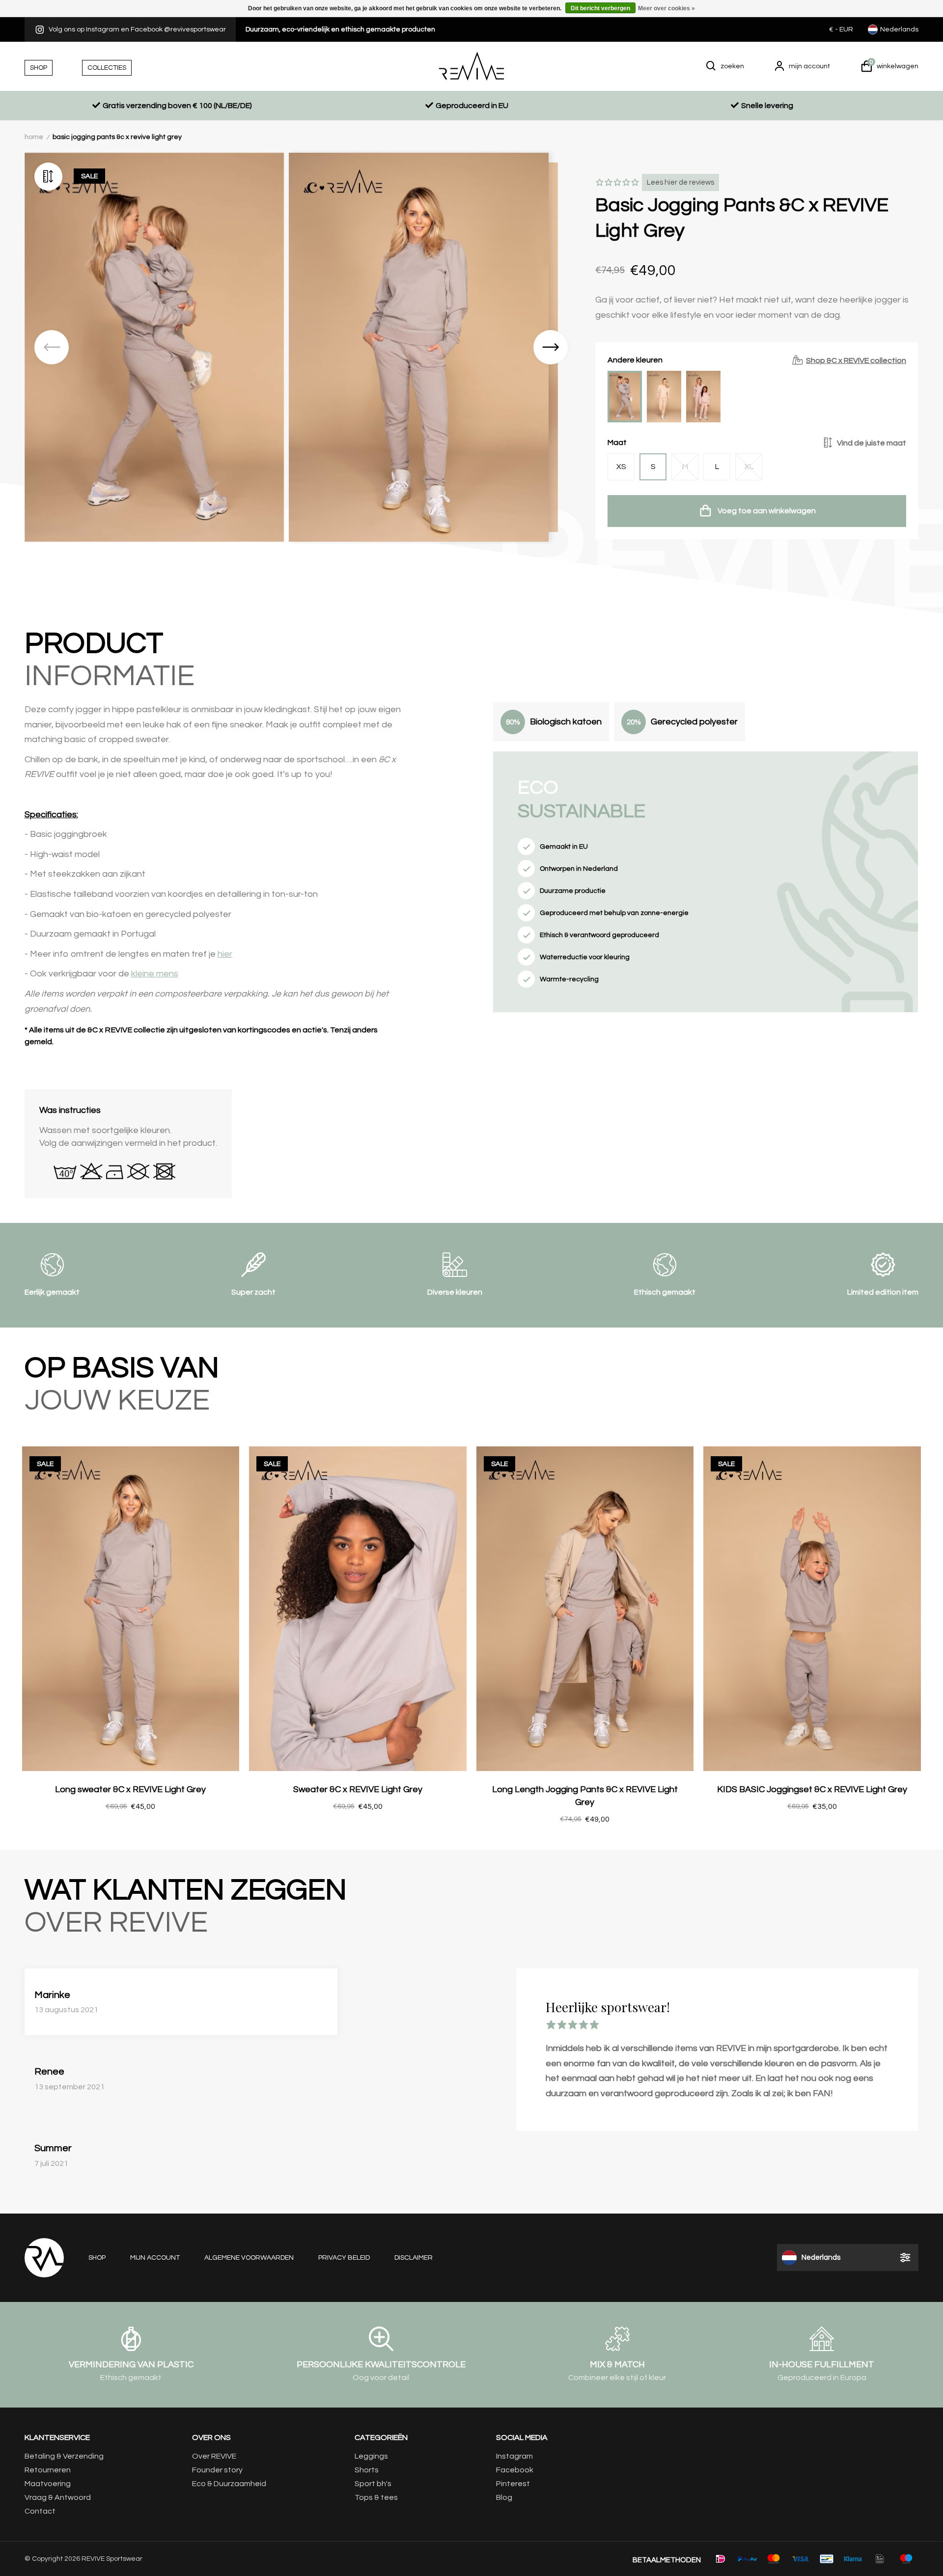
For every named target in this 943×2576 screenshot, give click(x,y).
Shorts (367, 2470)
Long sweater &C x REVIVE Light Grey (130, 1789)
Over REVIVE (214, 2456)
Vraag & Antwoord (58, 2497)
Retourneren (48, 2470)
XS (621, 467)
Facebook (515, 2470)
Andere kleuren (757, 360)
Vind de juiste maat (872, 443)
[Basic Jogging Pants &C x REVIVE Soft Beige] (664, 397)
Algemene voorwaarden (249, 2258)
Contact (40, 2511)
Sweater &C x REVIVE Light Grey (358, 1789)
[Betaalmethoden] (721, 2559)
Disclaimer (414, 2258)
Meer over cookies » (666, 8)
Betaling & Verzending (64, 2456)
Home (34, 137)
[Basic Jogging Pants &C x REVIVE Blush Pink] (703, 397)
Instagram (514, 2456)
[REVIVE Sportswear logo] (471, 66)
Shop (97, 2258)
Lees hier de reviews (680, 182)
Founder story (217, 2470)
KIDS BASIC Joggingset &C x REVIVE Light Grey (812, 1789)
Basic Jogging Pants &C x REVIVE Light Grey (117, 137)
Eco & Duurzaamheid (229, 2484)
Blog (504, 2497)
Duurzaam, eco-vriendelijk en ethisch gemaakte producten (340, 29)
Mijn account (155, 2258)
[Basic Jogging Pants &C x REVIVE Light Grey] (625, 397)
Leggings (371, 2456)
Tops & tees (376, 2497)
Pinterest (513, 2484)
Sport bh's (373, 2484)
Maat (757, 443)
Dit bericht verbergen (600, 8)
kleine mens (155, 974)
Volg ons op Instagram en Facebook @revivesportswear (137, 29)
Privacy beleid (344, 2258)
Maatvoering (48, 2484)
